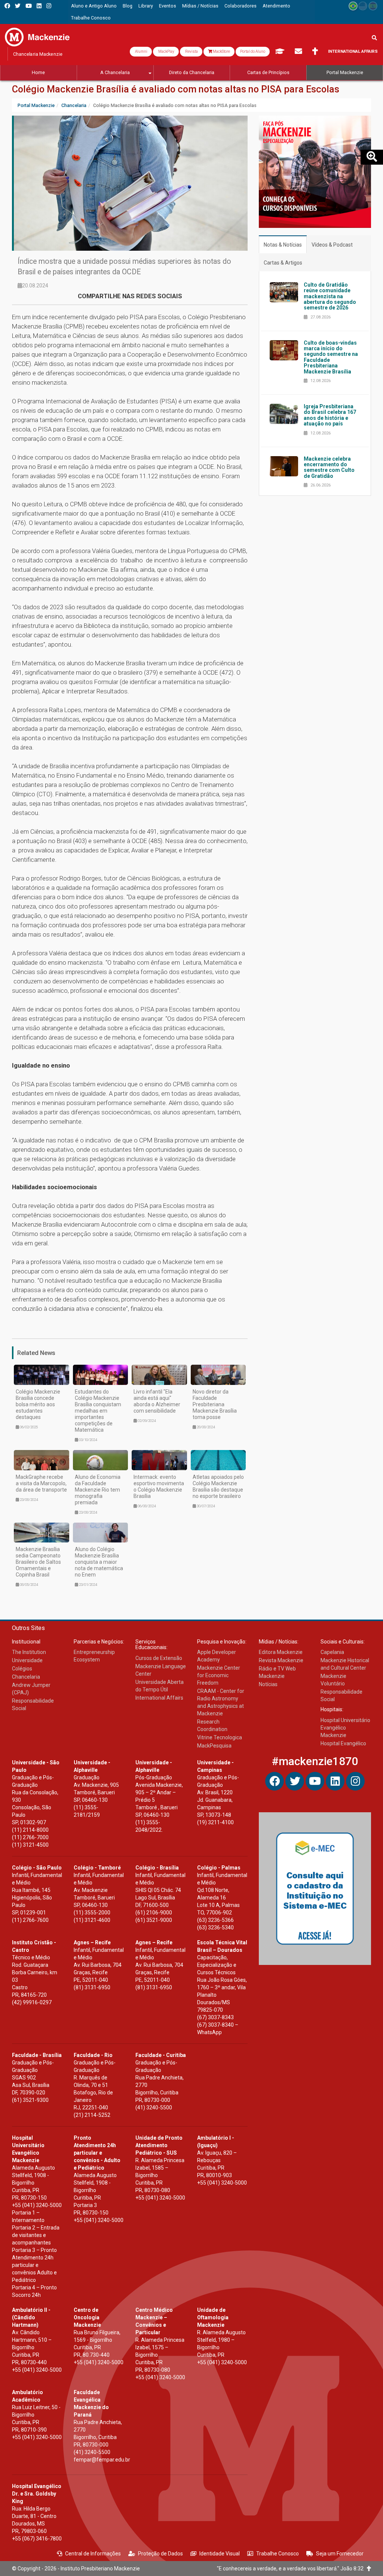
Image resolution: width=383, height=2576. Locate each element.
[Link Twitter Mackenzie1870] (18, 6)
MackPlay (166, 51)
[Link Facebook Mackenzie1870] (7, 6)
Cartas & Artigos (283, 263)
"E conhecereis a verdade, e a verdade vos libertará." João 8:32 (292, 2569)
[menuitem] (94, 6)
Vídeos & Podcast (332, 245)
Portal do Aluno (253, 51)
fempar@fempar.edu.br (102, 2460)
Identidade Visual (220, 2554)
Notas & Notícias (283, 245)
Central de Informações (93, 2554)
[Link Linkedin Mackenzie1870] (39, 6)
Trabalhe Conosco (278, 2554)
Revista (191, 51)
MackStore (221, 51)
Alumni (141, 51)
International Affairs (353, 51)
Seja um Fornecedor (340, 2554)
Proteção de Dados (160, 2554)
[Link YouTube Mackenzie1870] (29, 6)
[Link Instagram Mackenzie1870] (49, 6)
